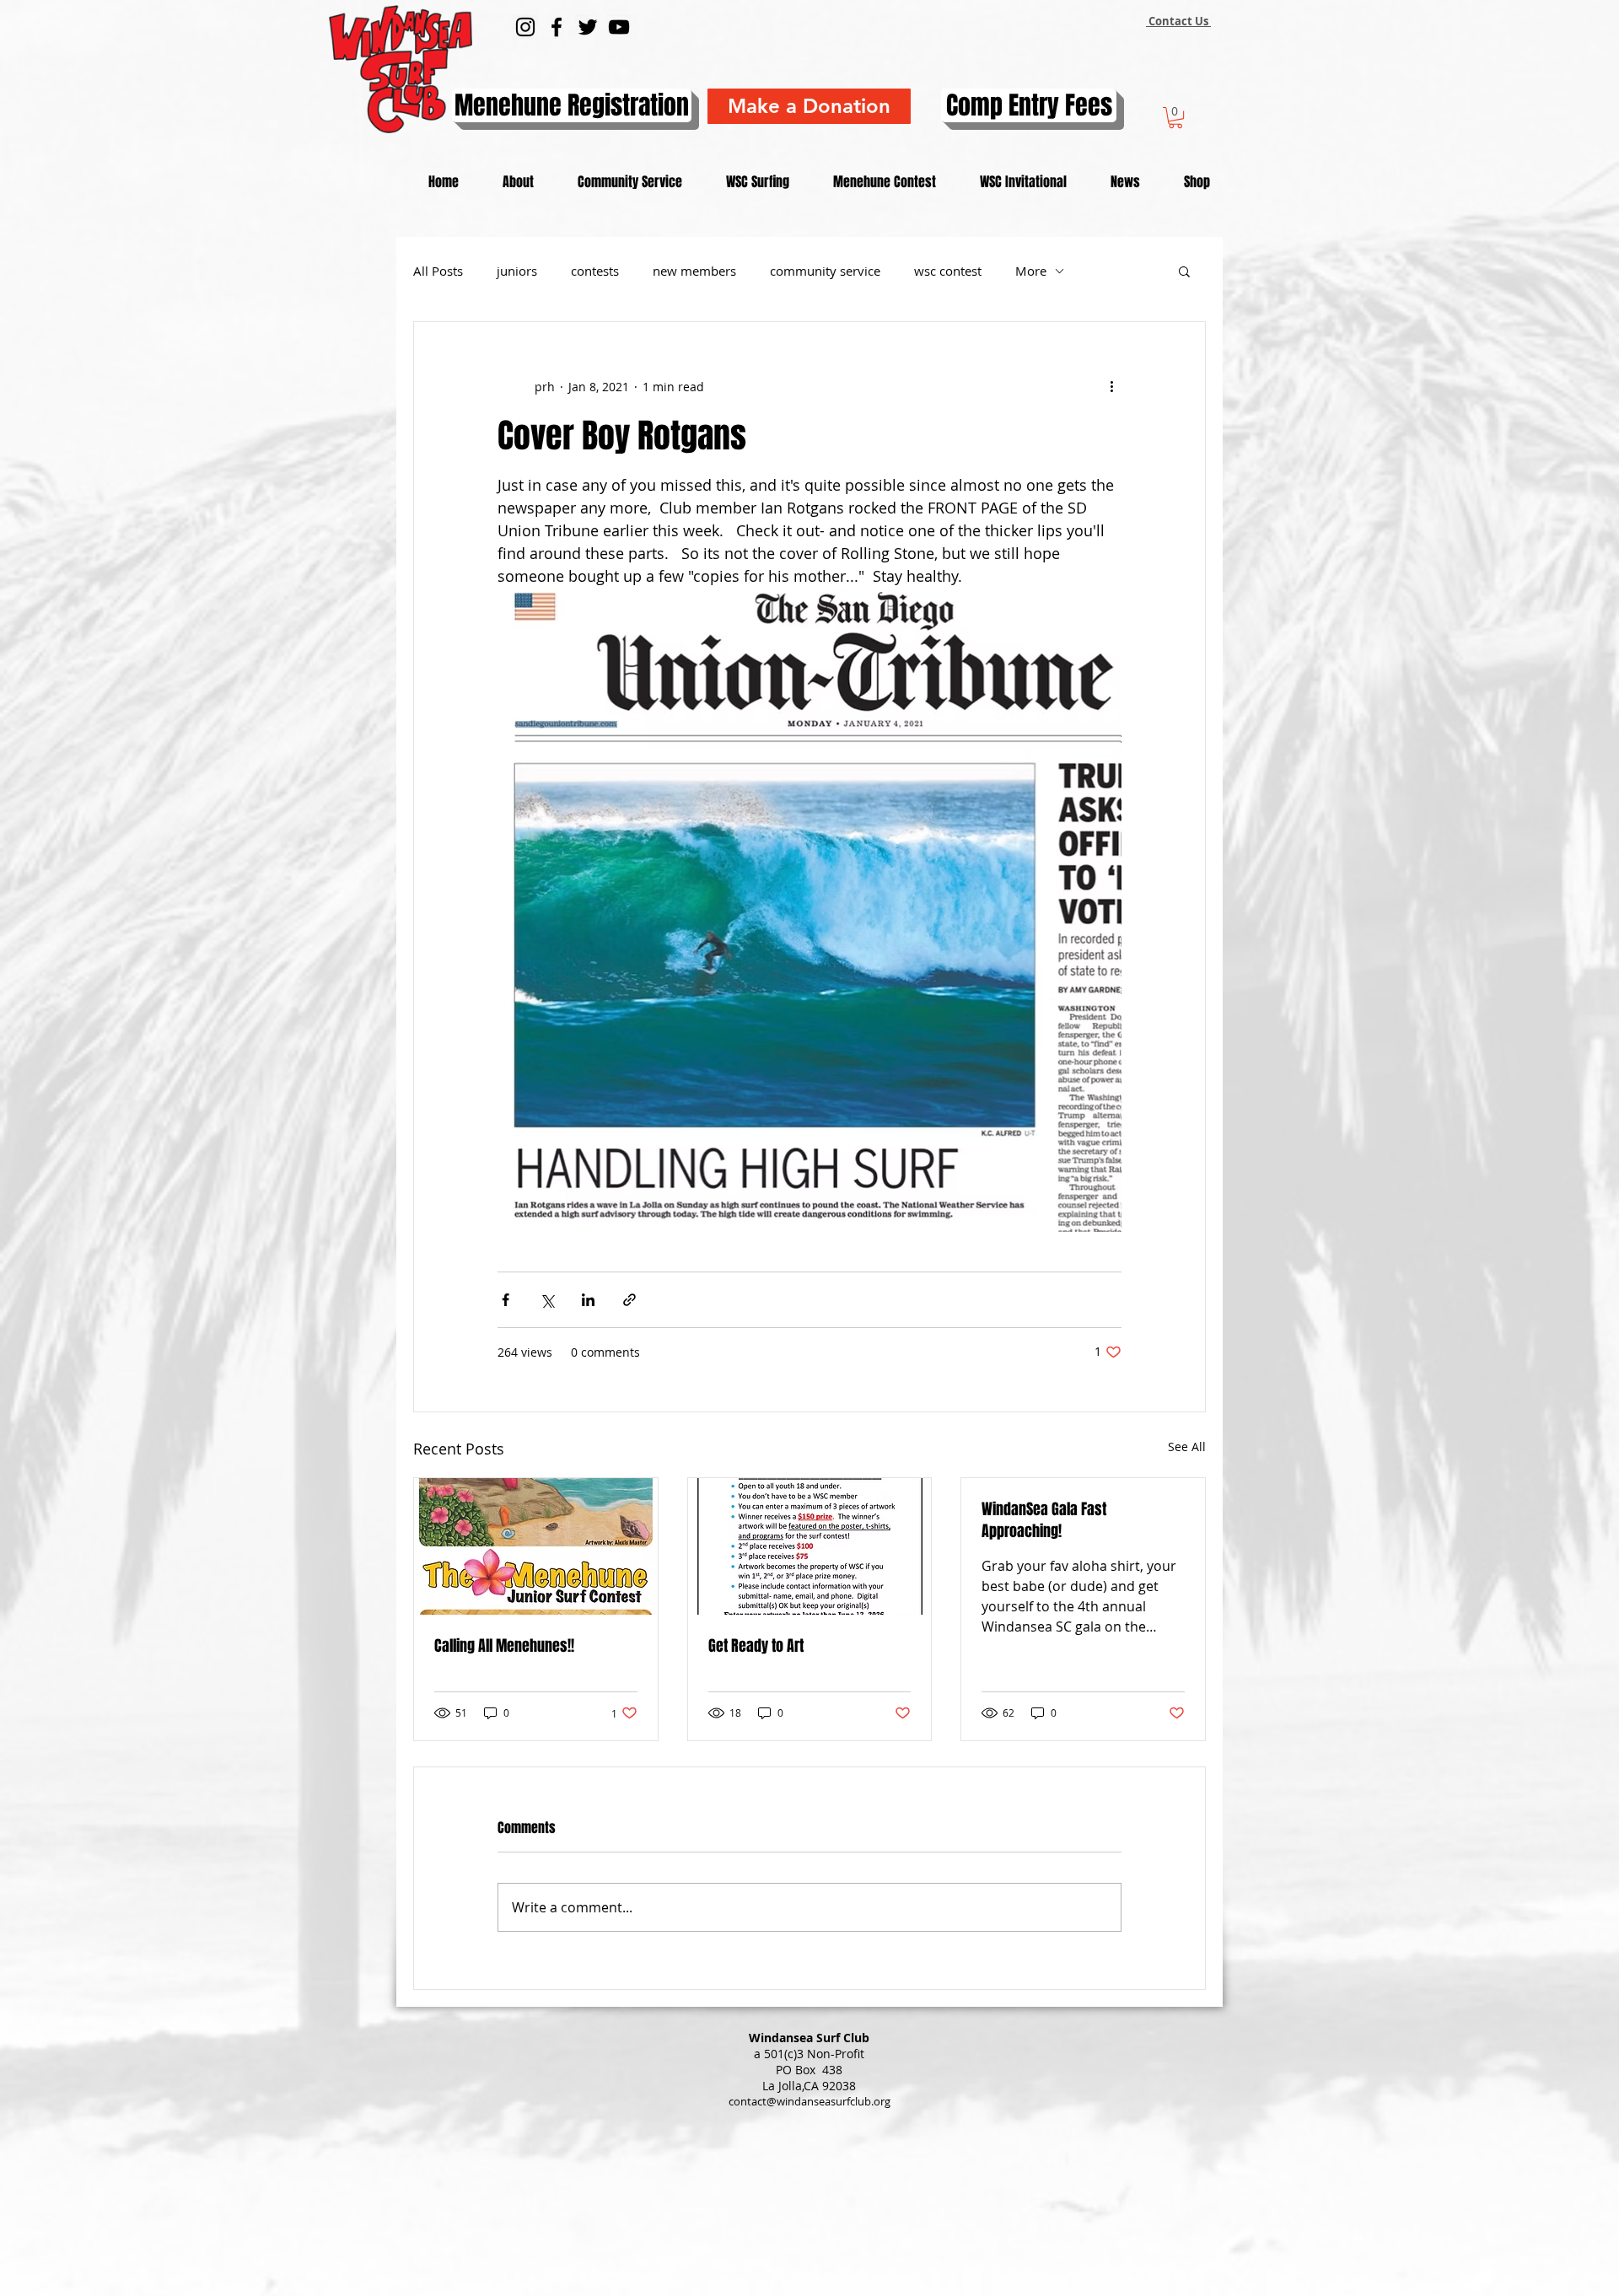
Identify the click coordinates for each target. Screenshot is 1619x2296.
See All (1187, 1446)
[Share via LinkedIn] (588, 1300)
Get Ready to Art (756, 1646)
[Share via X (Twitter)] (547, 1300)
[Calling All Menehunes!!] (536, 1546)
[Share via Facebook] (506, 1300)
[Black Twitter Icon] (588, 27)
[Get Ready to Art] (810, 1546)
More (1031, 271)
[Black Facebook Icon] (557, 27)
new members (694, 271)
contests (595, 271)
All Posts (438, 271)
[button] (1175, 118)
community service (825, 271)
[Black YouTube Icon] (619, 27)
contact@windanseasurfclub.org (809, 2101)
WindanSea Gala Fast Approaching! (1044, 1520)
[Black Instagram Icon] (525, 27)
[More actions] (1111, 386)
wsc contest (948, 271)
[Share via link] (629, 1300)
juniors (517, 271)
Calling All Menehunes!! (504, 1646)
